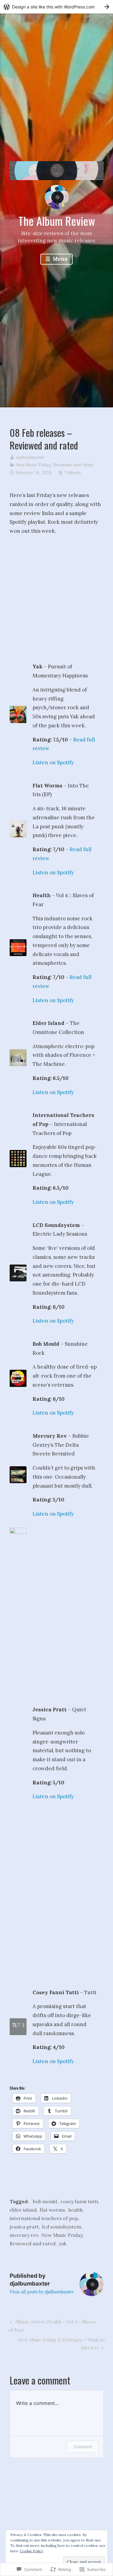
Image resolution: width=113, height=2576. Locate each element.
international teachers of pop (44, 2218)
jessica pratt (24, 2227)
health (75, 2210)
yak (63, 2243)
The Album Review (57, 221)
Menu (60, 259)
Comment (83, 2447)
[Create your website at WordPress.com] (56, 7)
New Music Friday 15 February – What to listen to (57, 2344)
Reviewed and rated (73, 465)
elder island (23, 2210)
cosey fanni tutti (79, 2201)
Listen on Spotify (53, 762)
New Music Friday (33, 465)
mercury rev (24, 2235)
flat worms (52, 2210)
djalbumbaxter (30, 457)
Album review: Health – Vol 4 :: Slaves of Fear (52, 2326)
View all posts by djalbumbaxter (42, 2292)
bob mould (45, 2201)
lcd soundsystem (62, 2227)
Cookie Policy (32, 2551)
